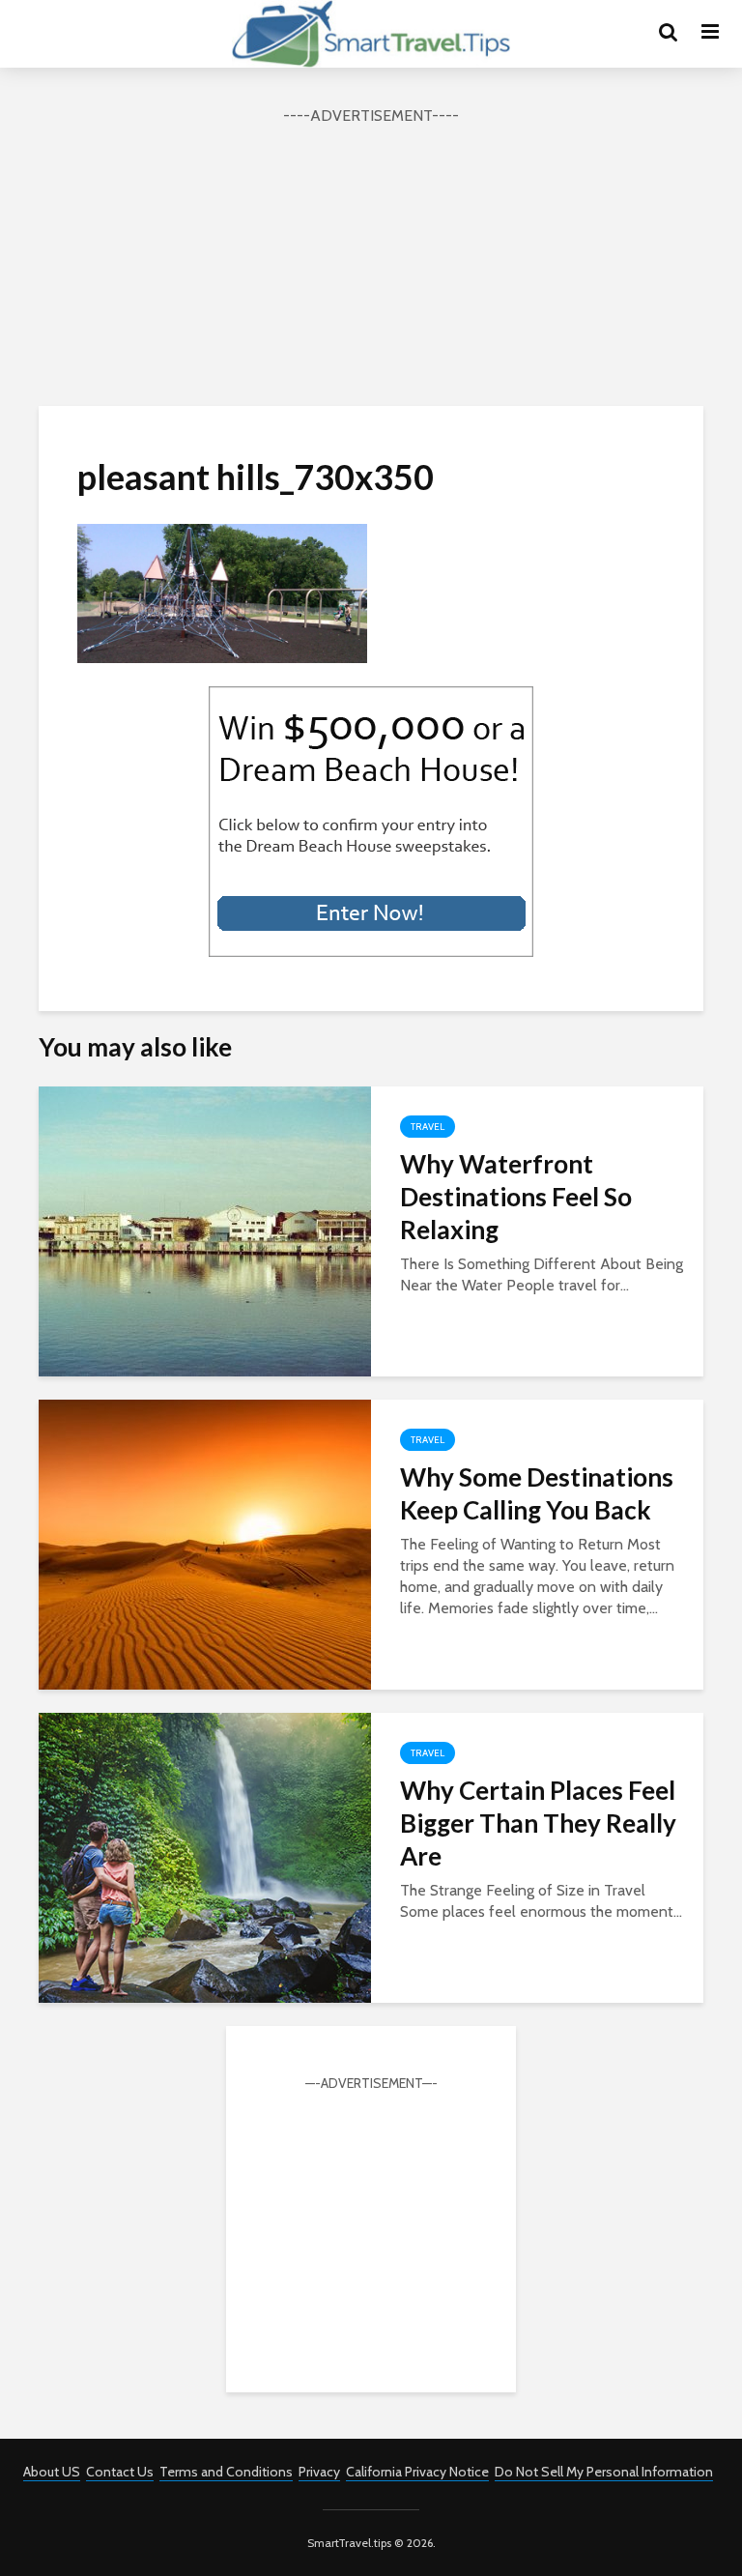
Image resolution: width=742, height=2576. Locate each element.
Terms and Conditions (226, 2472)
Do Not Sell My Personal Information (604, 2472)
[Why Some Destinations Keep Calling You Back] (205, 1543)
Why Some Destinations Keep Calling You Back (537, 1493)
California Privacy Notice (417, 2472)
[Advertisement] (371, 263)
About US (52, 2472)
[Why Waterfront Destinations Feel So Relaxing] (205, 1230)
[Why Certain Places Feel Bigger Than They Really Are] (205, 1856)
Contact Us (120, 2472)
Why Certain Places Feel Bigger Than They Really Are (538, 1823)
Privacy (319, 2472)
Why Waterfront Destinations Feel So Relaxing (516, 1197)
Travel (428, 1127)
